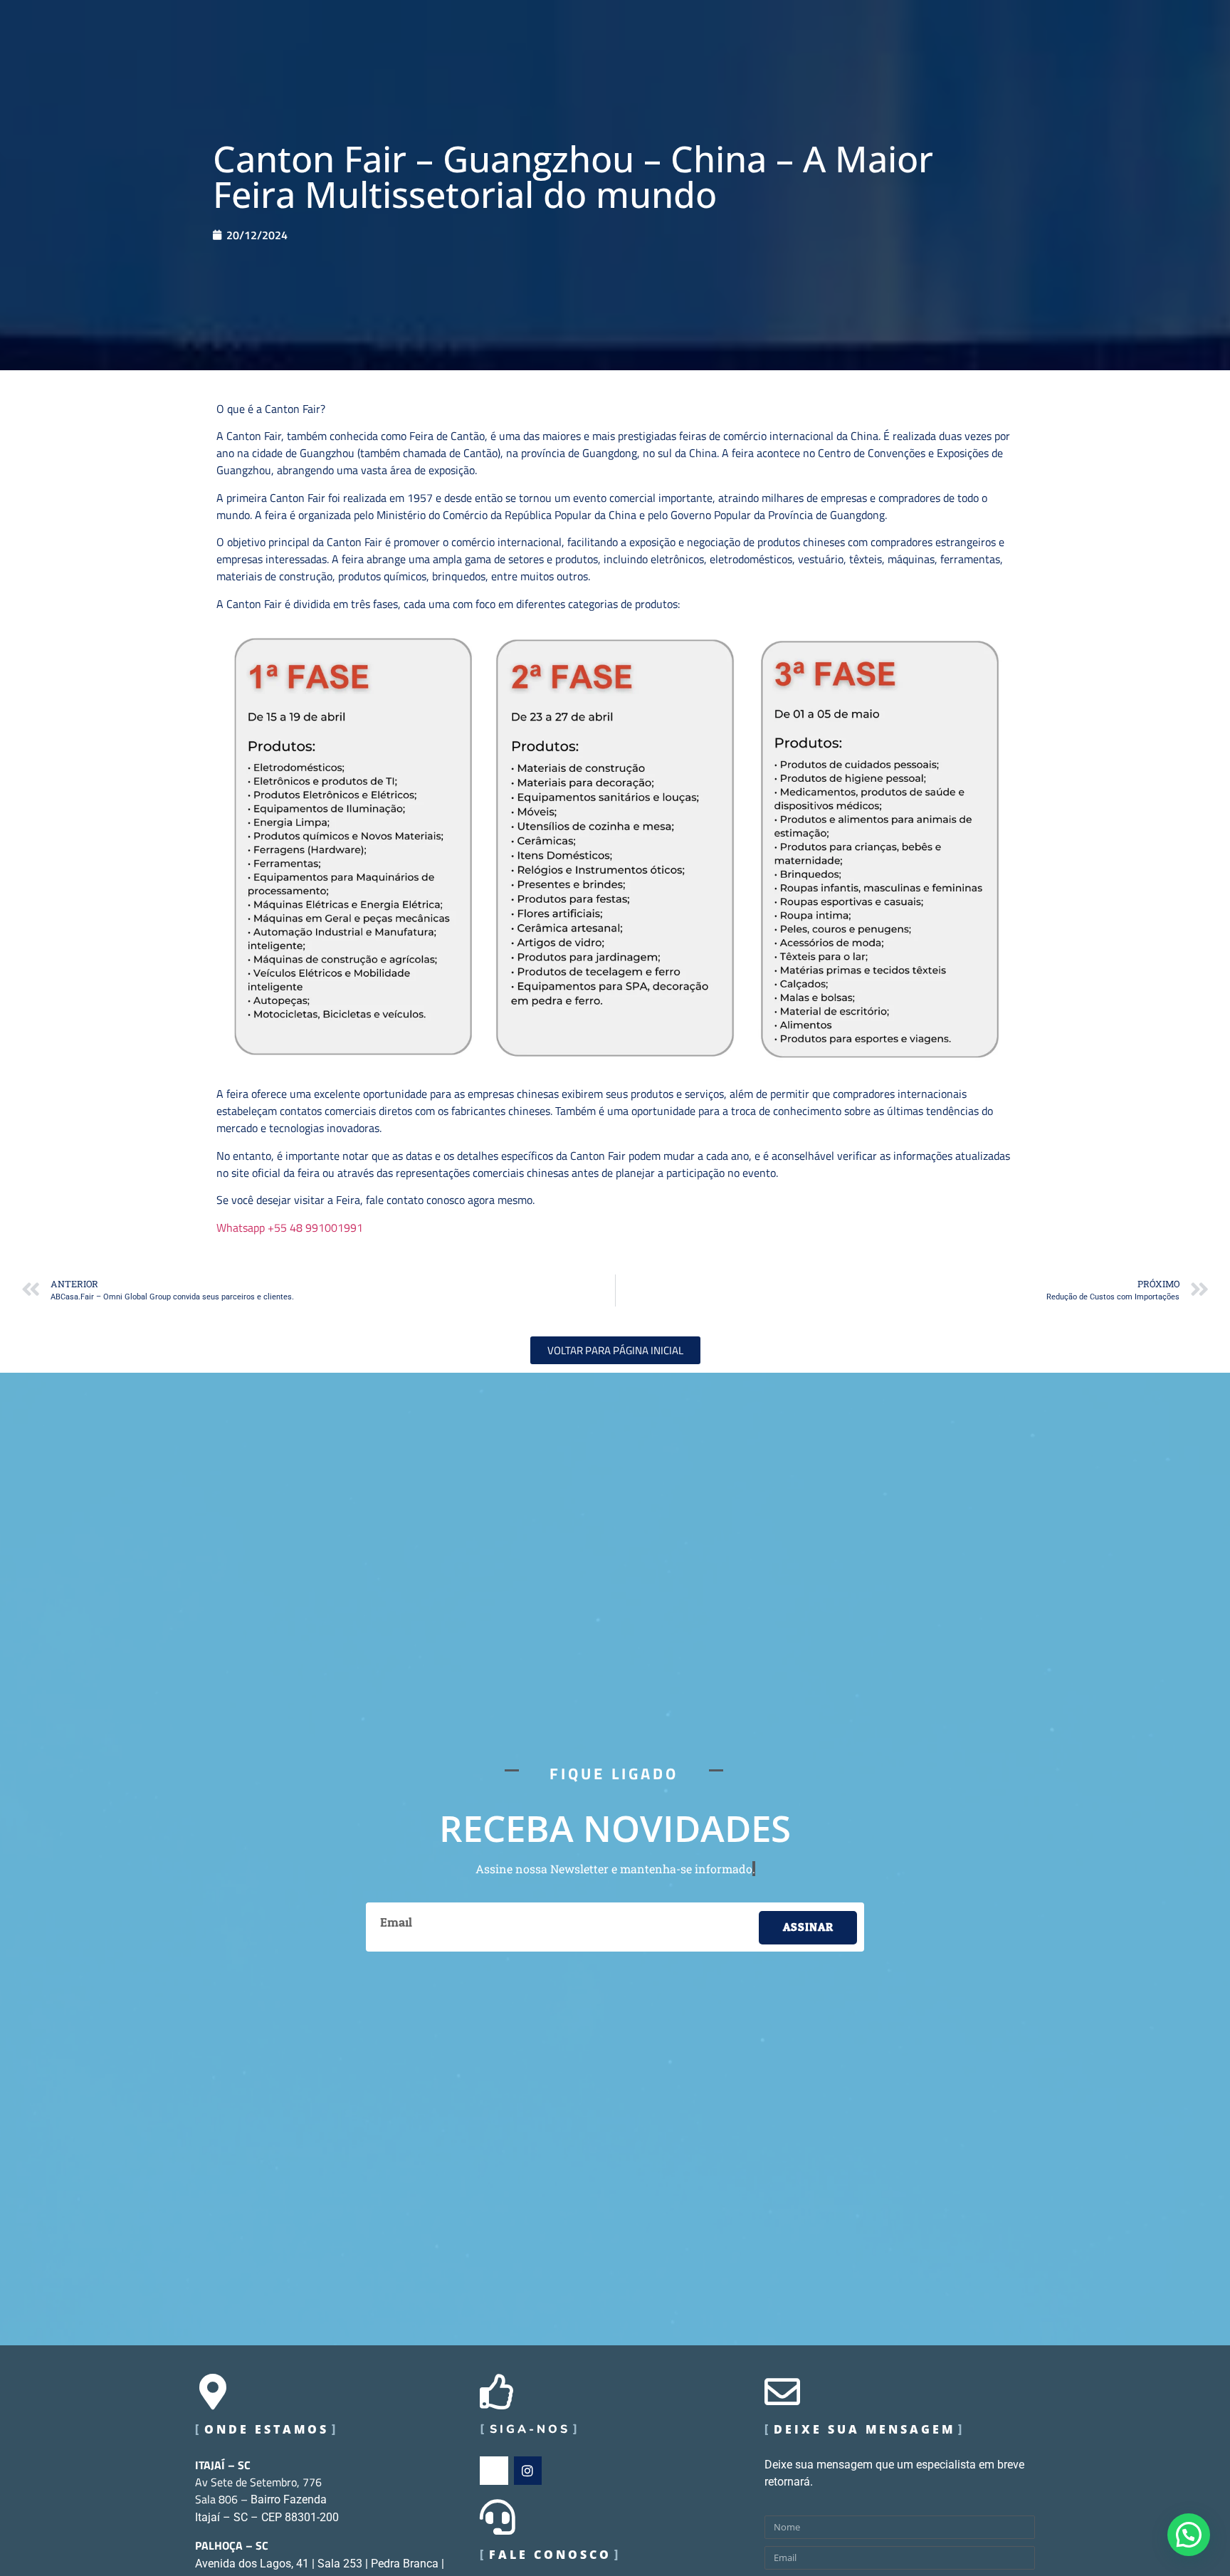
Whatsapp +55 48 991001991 (290, 1227)
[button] (1189, 2535)
